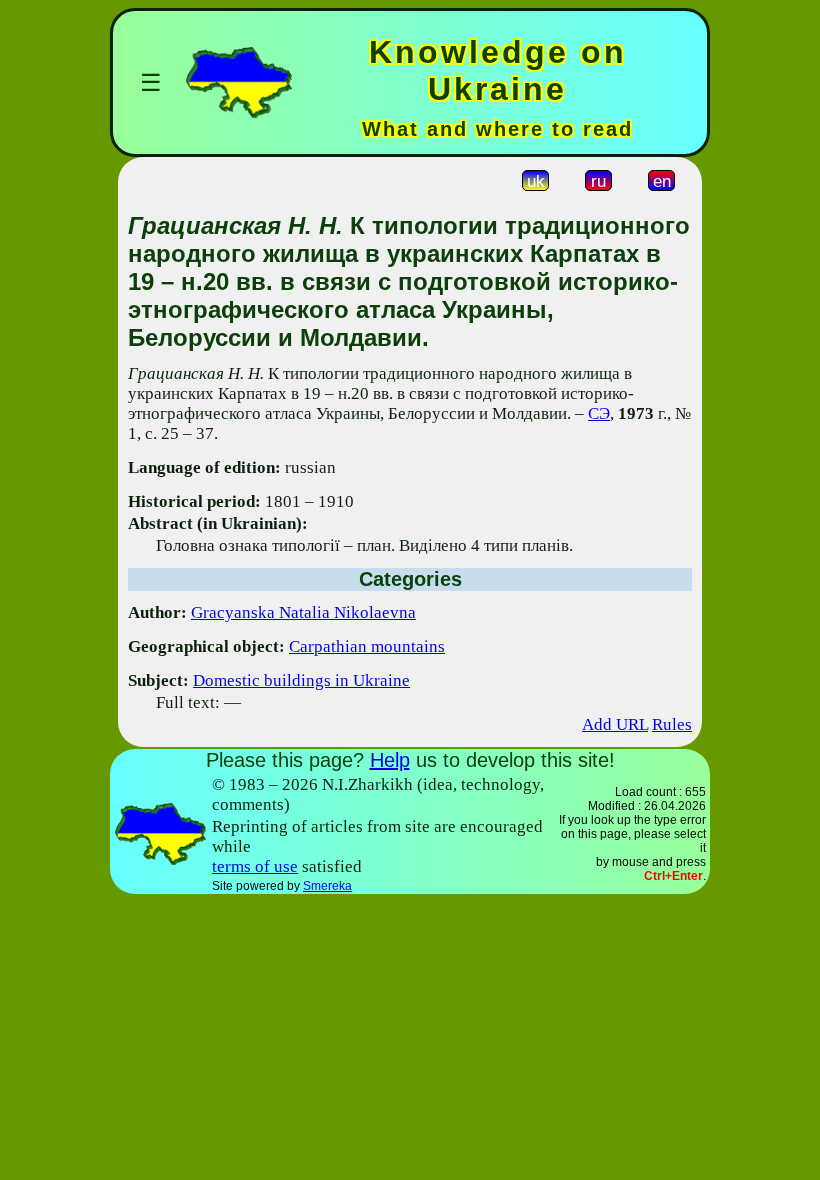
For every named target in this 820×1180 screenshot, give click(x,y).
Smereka (327, 886)
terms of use (255, 866)
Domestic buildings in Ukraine (301, 680)
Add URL (615, 724)
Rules (672, 724)
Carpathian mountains (367, 646)
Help (390, 760)
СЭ (599, 413)
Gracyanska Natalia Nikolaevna (303, 612)
